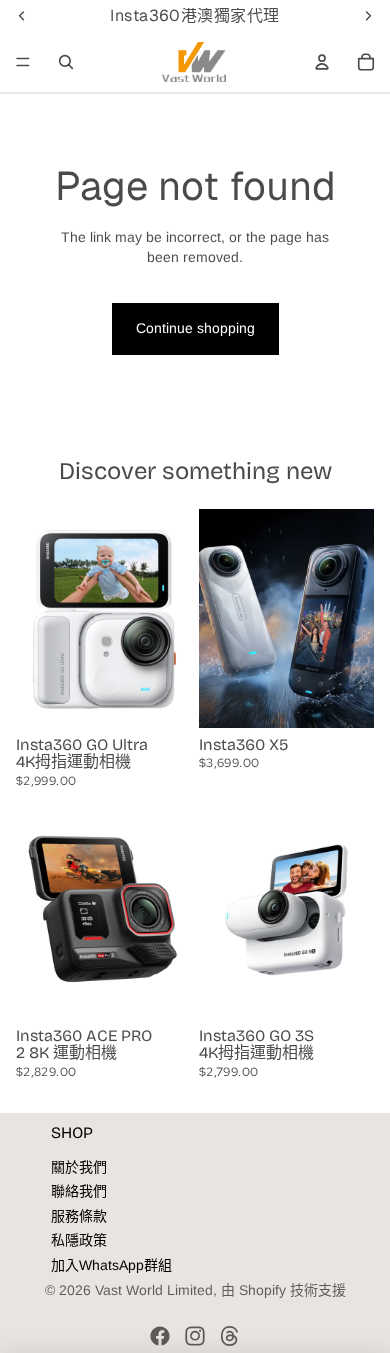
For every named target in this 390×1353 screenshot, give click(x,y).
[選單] (23, 62)
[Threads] (230, 1336)
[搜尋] (66, 62)
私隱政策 (79, 1240)
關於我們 (79, 1167)
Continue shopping (195, 328)
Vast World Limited (154, 1290)
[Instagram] (195, 1336)
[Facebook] (160, 1336)
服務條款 (79, 1216)
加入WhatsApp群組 (111, 1265)
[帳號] (322, 62)
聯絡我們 (79, 1191)
